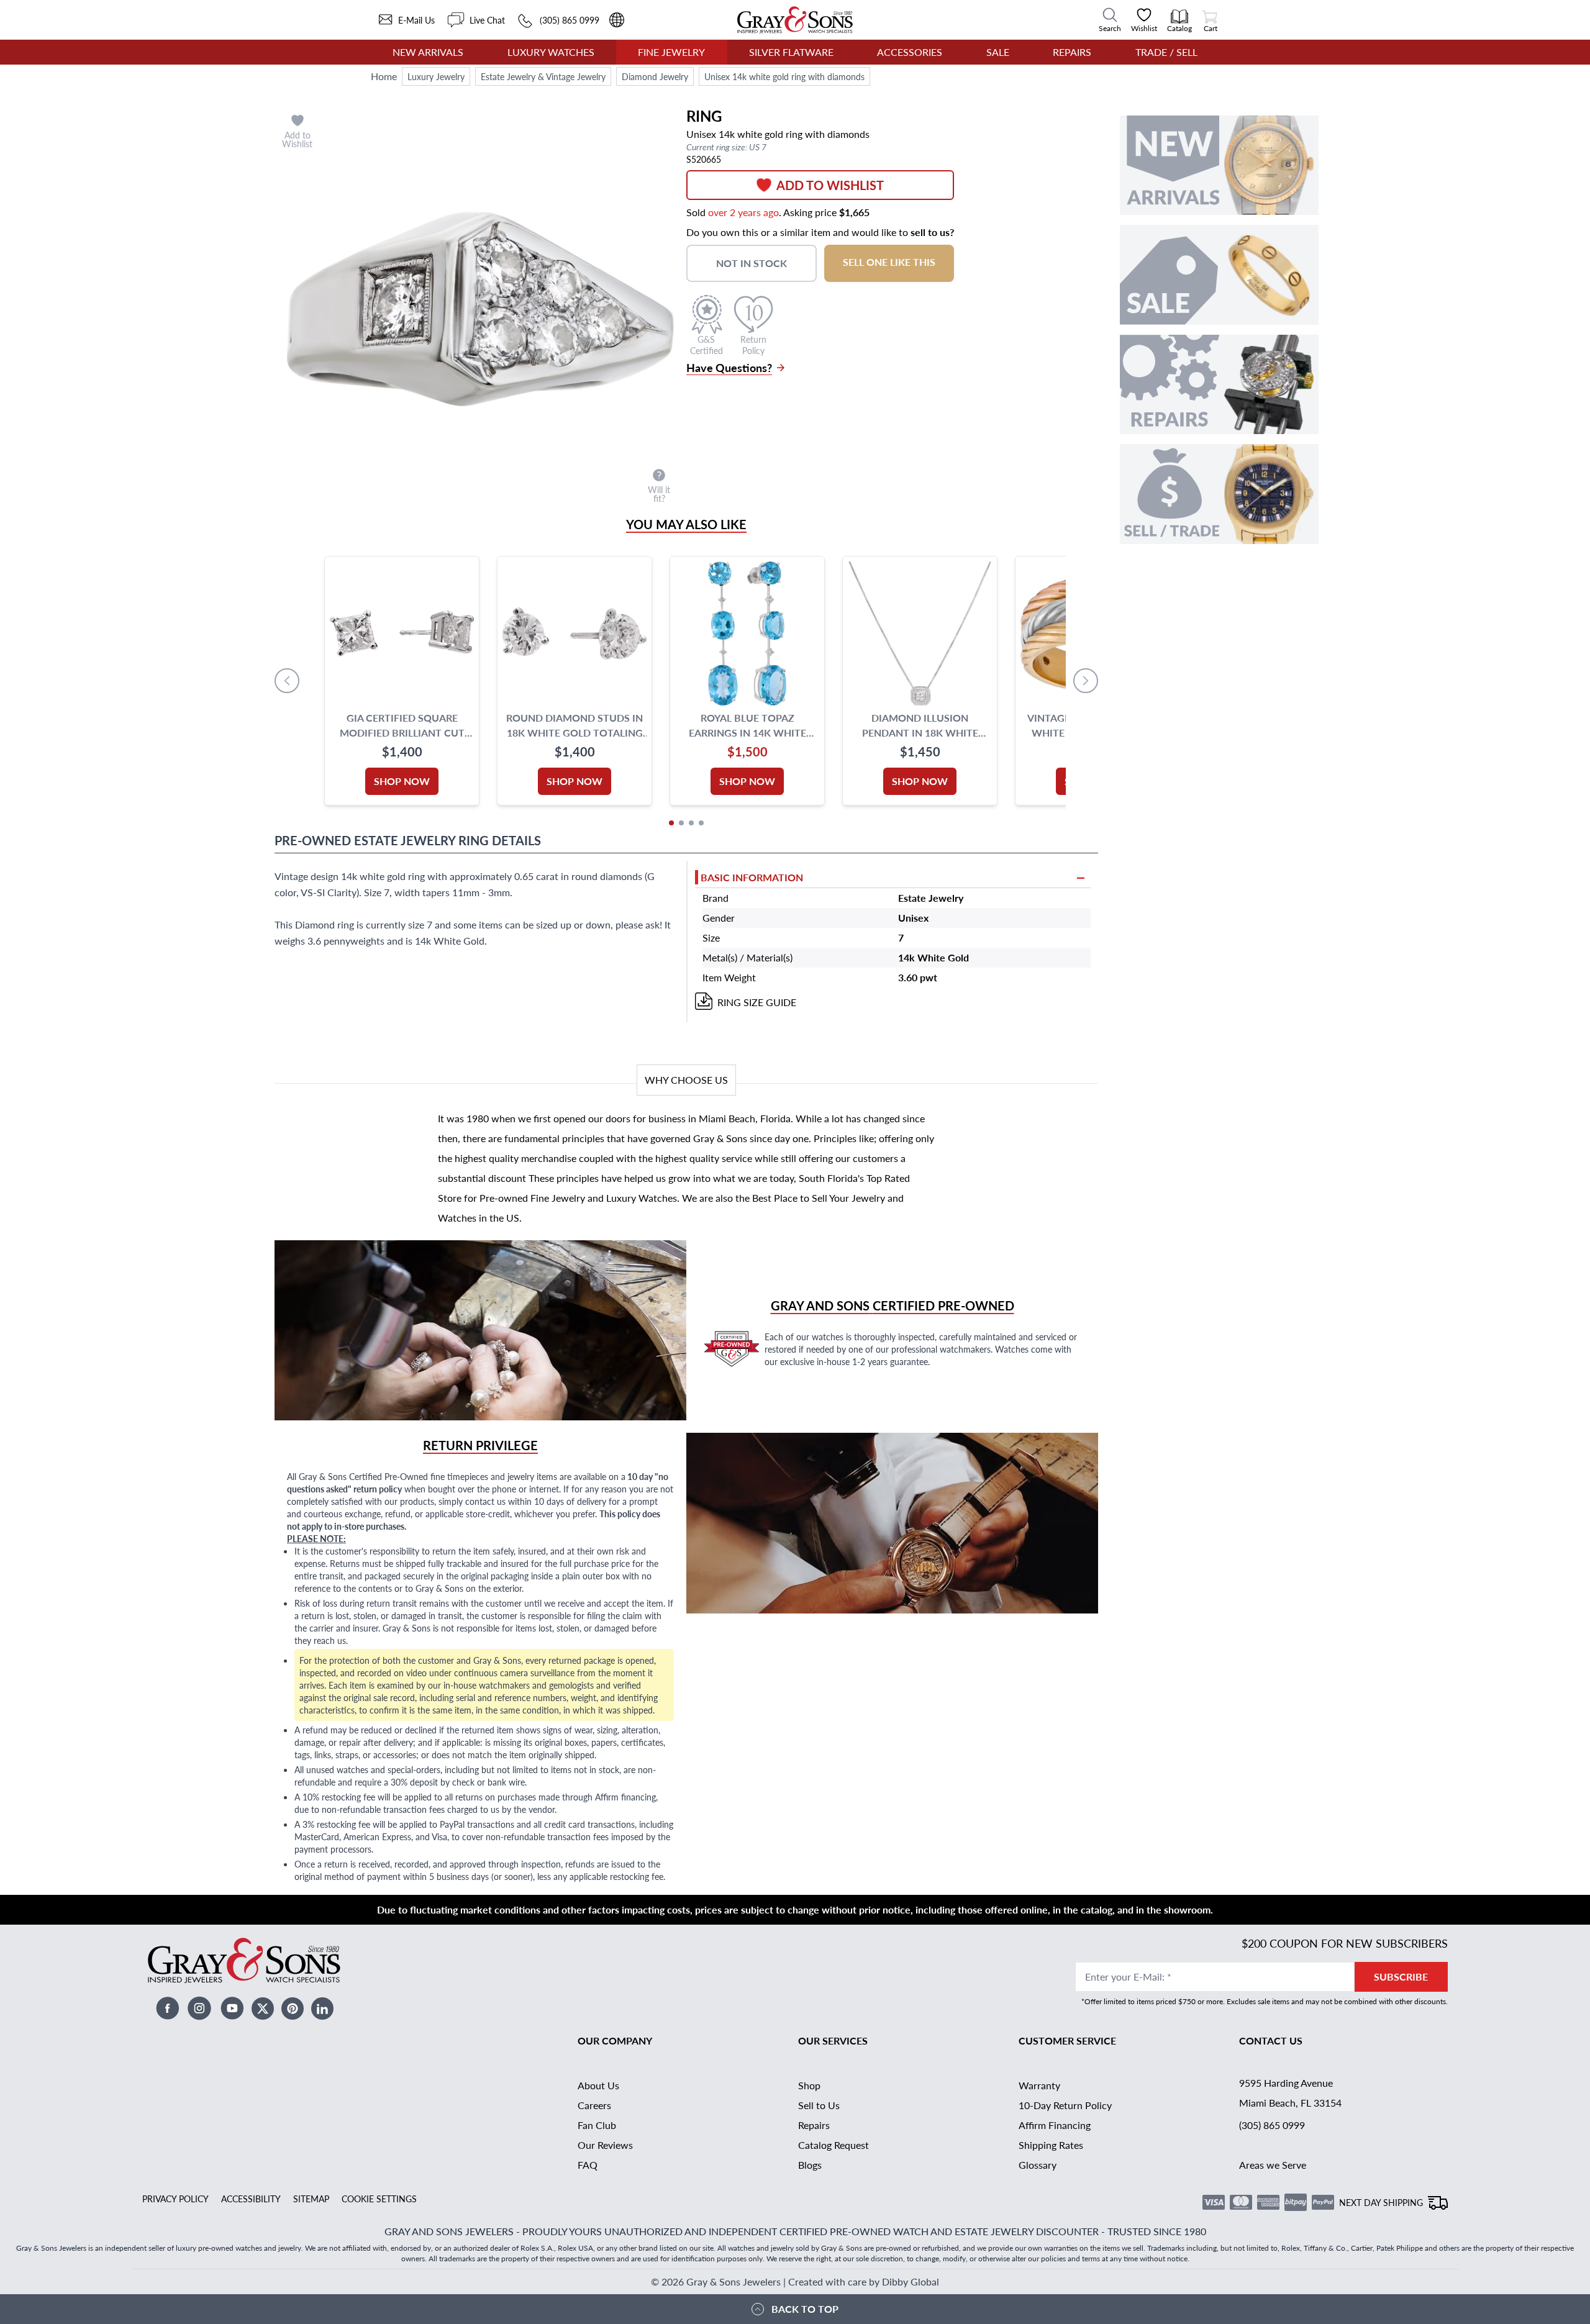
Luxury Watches (551, 52)
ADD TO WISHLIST (830, 185)
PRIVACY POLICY (175, 2199)
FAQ (588, 2165)
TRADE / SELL (1166, 52)
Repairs (1072, 52)
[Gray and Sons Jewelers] (795, 20)
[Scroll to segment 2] (681, 823)
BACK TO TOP (805, 2309)
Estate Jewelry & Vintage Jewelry (543, 76)
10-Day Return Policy (1065, 2105)
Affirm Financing (1055, 2125)
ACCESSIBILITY (251, 2199)
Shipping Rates (1051, 2145)
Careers (594, 2105)
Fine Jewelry (671, 52)
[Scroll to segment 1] (671, 823)
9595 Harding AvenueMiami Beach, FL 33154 (1290, 2093)
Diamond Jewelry (655, 76)
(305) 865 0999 (1272, 2125)
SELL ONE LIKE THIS (889, 262)
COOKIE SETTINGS (379, 2199)
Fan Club (597, 2125)
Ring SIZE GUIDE (757, 1002)
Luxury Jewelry (436, 76)
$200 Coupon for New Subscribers (1345, 1943)
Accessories (910, 52)
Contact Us (1271, 2040)
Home (384, 76)
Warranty (1039, 2085)
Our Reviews (605, 2145)
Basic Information (752, 877)
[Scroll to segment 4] (701, 823)
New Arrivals (428, 52)
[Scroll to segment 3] (691, 823)
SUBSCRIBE (1401, 1977)
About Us (598, 2085)
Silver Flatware (791, 52)
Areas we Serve (1273, 2165)
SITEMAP (311, 2199)
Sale (998, 52)
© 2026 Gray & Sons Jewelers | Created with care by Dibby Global (795, 2281)
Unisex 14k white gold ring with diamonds (784, 76)
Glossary (1038, 2165)
